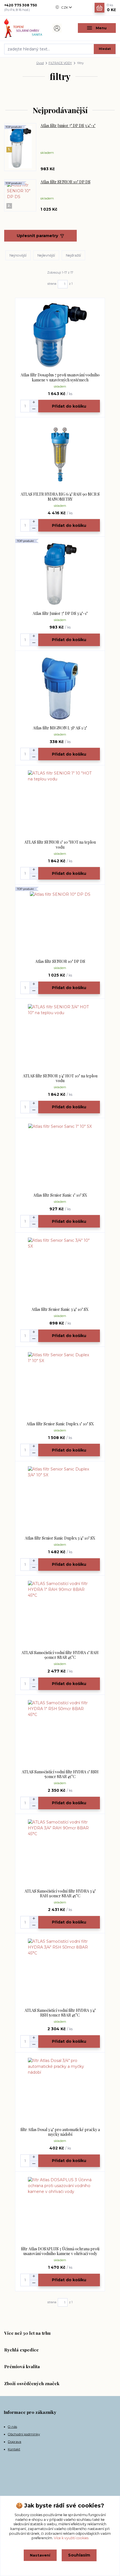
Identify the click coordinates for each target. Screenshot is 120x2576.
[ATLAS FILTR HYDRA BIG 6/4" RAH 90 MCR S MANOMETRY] (60, 455)
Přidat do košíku (69, 406)
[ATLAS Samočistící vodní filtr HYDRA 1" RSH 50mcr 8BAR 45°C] (60, 1732)
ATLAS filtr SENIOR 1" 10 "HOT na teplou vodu (60, 845)
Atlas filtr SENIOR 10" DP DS (65, 182)
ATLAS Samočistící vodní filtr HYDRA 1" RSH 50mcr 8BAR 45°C (60, 1774)
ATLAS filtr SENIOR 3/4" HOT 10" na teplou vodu (60, 1078)
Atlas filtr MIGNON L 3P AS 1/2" (60, 728)
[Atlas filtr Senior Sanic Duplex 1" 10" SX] (60, 1384)
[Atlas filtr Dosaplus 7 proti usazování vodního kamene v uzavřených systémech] (60, 335)
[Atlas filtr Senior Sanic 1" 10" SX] (60, 1156)
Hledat (105, 49)
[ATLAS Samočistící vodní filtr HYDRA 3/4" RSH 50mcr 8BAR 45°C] (60, 1971)
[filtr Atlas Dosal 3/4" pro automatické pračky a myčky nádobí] (60, 2090)
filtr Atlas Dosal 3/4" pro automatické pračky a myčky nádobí (60, 2132)
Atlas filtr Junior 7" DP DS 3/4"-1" (68, 126)
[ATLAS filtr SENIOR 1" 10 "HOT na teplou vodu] (60, 803)
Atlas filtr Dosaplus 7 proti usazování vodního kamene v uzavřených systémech (60, 377)
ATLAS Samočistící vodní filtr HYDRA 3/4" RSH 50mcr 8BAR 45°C (60, 2013)
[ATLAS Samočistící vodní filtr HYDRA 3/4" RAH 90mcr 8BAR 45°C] (60, 1851)
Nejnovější (18, 255)
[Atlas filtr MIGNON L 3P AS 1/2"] (60, 688)
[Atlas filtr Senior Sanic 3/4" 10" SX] (60, 1270)
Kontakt (14, 2449)
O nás (12, 2427)
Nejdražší (73, 255)
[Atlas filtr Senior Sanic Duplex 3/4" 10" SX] (60, 1498)
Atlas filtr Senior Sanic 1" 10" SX (60, 1195)
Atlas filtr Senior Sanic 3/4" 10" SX (60, 1309)
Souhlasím (79, 2555)
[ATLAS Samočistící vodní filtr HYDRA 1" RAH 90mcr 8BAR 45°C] (60, 1613)
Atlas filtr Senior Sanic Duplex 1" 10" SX (60, 1424)
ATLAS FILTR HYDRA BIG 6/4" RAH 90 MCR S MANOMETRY (60, 497)
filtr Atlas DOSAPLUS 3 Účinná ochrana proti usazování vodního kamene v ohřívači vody (60, 2251)
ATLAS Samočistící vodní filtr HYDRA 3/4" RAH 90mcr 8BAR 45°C (60, 1894)
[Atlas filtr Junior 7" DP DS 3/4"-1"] (60, 574)
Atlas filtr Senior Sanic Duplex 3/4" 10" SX (60, 1538)
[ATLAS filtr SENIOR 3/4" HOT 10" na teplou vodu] (60, 1036)
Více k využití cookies (71, 2538)
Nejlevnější (46, 255)
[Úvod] (23, 28)
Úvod (40, 63)
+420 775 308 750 (21, 5)
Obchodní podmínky (24, 2434)
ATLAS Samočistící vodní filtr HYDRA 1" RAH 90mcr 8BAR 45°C (60, 1655)
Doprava (15, 2442)
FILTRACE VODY (60, 63)
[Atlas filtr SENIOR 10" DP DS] (60, 922)
